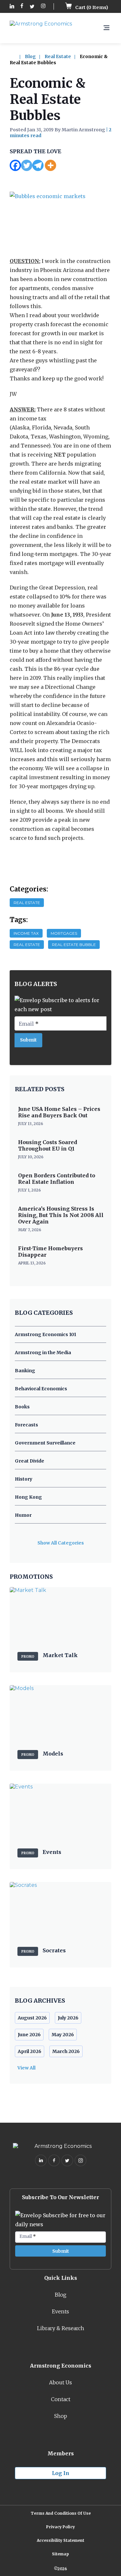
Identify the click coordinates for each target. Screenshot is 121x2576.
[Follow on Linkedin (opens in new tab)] (12, 7)
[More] (50, 165)
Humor (23, 1515)
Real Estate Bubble (74, 945)
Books (22, 1407)
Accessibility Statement (60, 2540)
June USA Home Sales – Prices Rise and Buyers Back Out (59, 1112)
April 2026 (30, 2051)
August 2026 (32, 2018)
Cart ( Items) (91, 7)
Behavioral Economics (41, 1389)
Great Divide (30, 1461)
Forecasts (26, 1425)
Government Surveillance (45, 1443)
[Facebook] (15, 165)
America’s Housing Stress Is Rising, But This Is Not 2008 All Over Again (61, 1215)
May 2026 (63, 2035)
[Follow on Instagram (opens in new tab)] (43, 7)
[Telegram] (38, 165)
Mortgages (64, 933)
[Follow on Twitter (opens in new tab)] (32, 7)
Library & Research (61, 2328)
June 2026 (29, 2035)
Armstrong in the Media (43, 1353)
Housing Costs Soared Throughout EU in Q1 (48, 1145)
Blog (30, 56)
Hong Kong (28, 1497)
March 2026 (66, 2051)
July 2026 (68, 2018)
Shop (61, 2416)
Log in (61, 2473)
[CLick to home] (17, 56)
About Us (60, 2382)
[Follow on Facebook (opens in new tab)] (22, 7)
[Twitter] (27, 165)
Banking (25, 1371)
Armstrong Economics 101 (45, 1334)
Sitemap (60, 2554)
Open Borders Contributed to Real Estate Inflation (57, 1179)
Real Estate (58, 56)
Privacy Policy (60, 2527)
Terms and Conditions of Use (61, 2513)
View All (26, 2068)
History (24, 1479)
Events (60, 2311)
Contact (61, 2399)
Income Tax (26, 933)
